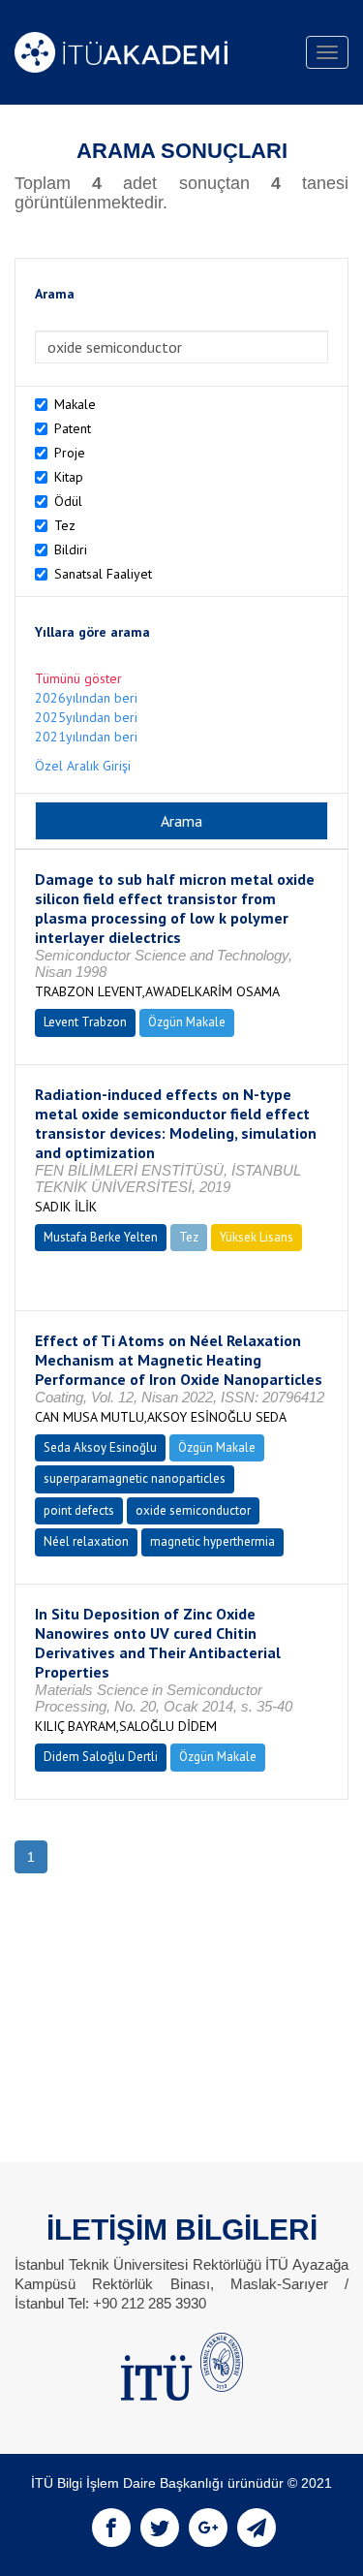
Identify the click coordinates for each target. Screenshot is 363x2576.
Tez (65, 525)
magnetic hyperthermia (212, 1541)
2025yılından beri (86, 717)
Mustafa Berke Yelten (101, 1237)
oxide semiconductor (193, 1510)
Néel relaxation (86, 1541)
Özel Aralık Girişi (83, 766)
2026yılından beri (86, 698)
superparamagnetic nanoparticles (135, 1478)
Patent (73, 428)
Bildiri (71, 550)
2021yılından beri (86, 737)
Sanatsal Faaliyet (103, 574)
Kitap (69, 477)
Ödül (68, 501)
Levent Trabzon (85, 1022)
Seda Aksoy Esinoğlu (100, 1447)
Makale (75, 404)
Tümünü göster (78, 678)
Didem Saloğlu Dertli (101, 1757)
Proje (70, 453)
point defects (79, 1510)
